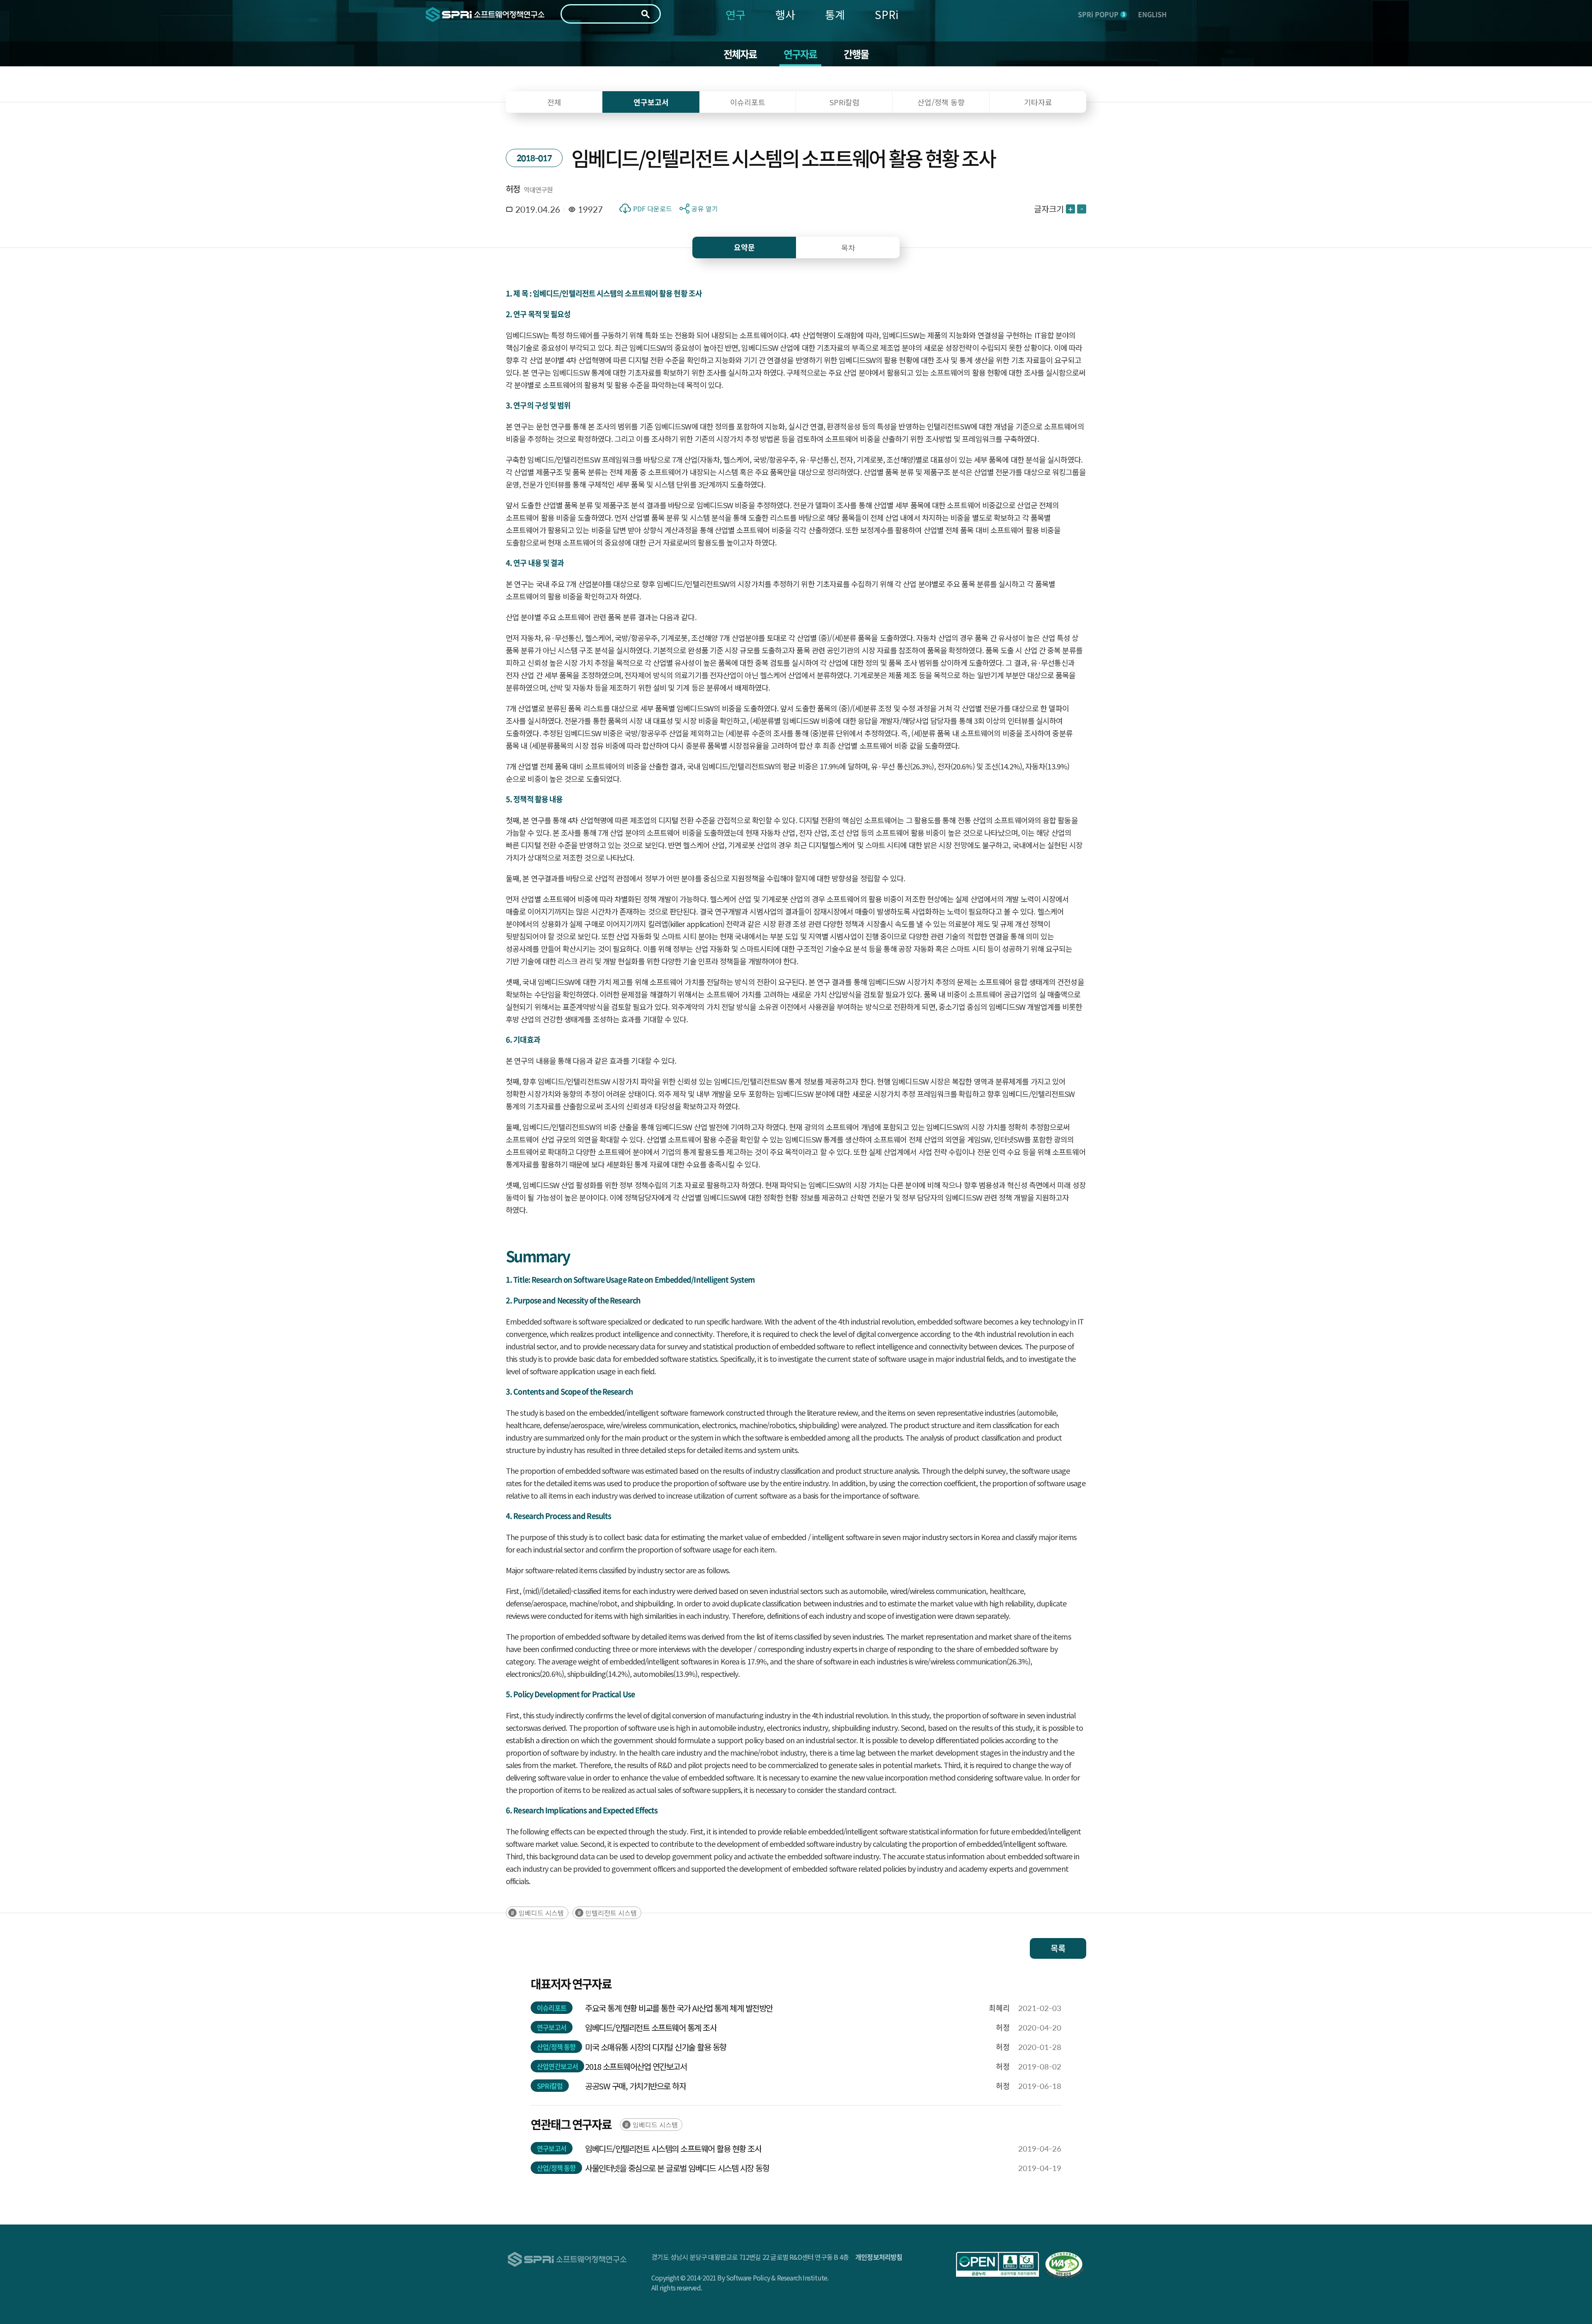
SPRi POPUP (1101, 14)
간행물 (856, 54)
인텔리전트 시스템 (611, 1913)
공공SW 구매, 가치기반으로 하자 (635, 2086)
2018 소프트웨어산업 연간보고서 (636, 2066)
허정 (513, 189)
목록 (1058, 1948)
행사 (785, 14)
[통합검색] (646, 14)
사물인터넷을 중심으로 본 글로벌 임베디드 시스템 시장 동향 (677, 2168)
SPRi (887, 14)
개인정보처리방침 (879, 2257)
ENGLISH (1152, 14)
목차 (848, 247)
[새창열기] (997, 2264)
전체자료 (740, 54)
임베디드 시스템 (541, 1913)
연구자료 (800, 54)
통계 (835, 14)
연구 (735, 14)
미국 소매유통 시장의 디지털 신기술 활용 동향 (656, 2047)
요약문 (744, 247)
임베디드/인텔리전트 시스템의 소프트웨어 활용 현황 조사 (673, 2148)
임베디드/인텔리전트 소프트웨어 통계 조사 (651, 2027)
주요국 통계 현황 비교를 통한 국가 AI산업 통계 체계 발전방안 (679, 2008)
